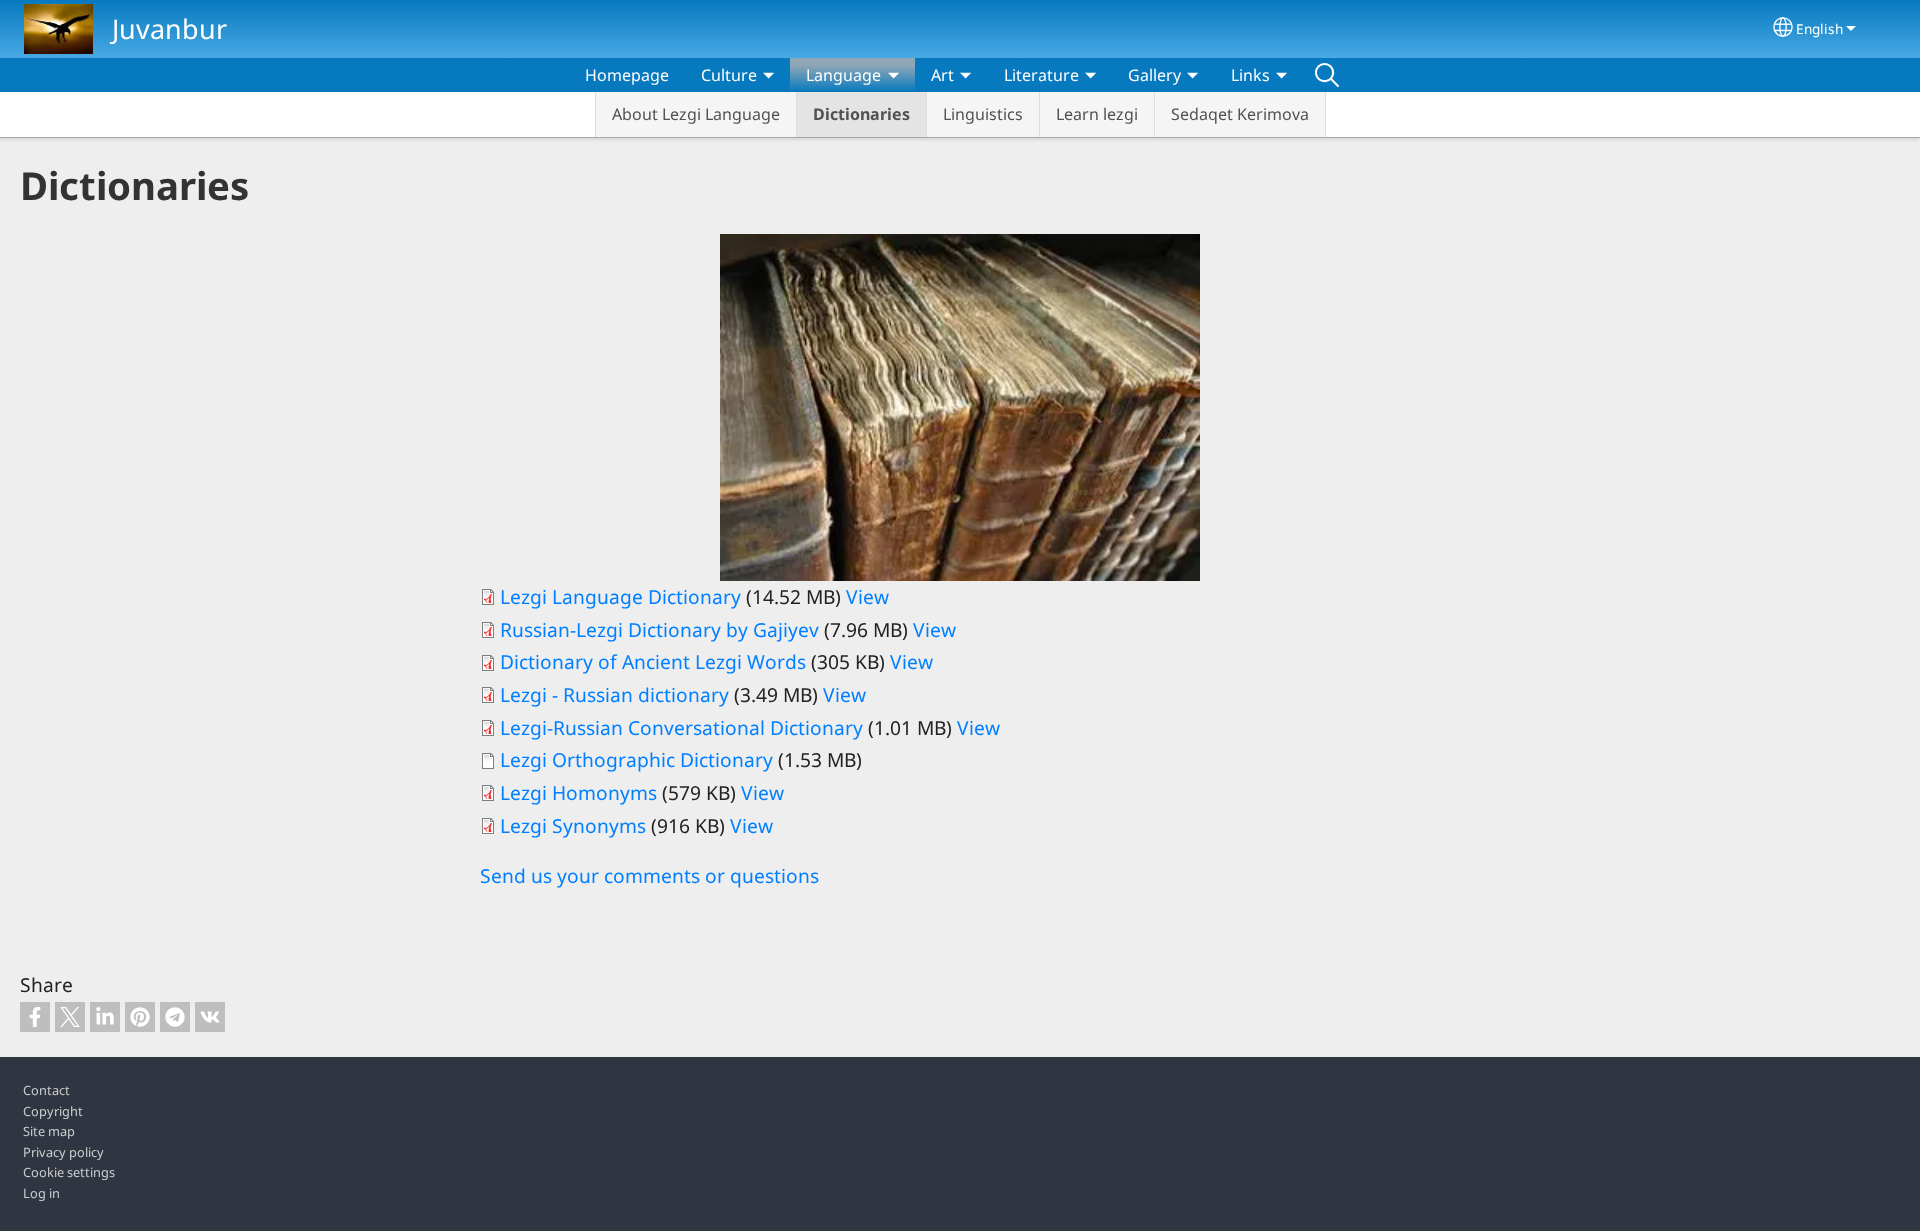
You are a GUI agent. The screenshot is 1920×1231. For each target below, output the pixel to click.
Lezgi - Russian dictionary (614, 694)
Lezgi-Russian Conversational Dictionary (681, 727)
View (867, 596)
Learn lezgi (1097, 114)
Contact (46, 1090)
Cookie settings (69, 1172)
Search (1327, 75)
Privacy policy (63, 1152)
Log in (41, 1193)
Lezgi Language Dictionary (620, 596)
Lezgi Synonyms (573, 825)
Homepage (627, 75)
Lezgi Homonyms (581, 792)
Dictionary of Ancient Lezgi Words (655, 661)
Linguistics (983, 114)
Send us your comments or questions (649, 875)
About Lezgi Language (696, 114)
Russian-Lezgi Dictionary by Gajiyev (659, 629)
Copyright (53, 1111)
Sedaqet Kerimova (1240, 114)
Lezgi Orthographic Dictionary (639, 759)
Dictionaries (861, 114)
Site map (49, 1131)
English (1819, 28)
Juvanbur (169, 28)
